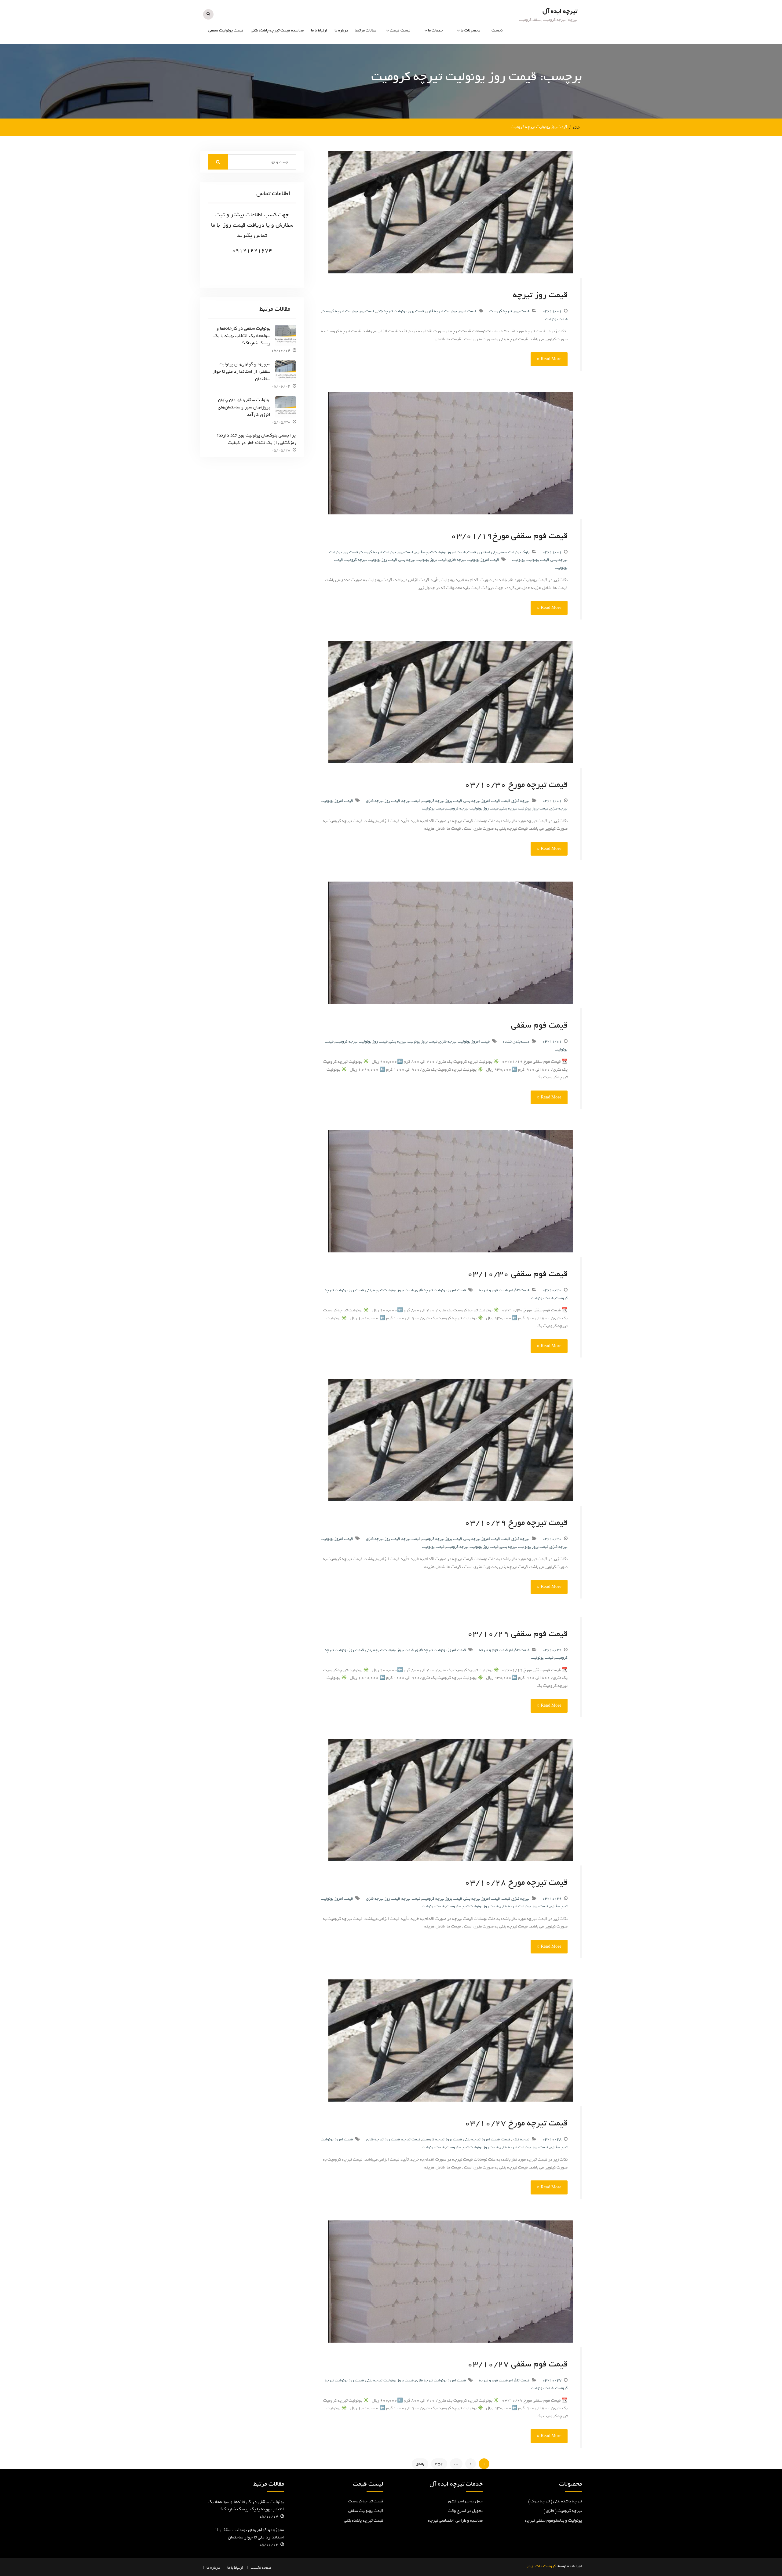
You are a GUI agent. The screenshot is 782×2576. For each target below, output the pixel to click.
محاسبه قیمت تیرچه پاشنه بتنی (277, 30)
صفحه (267, 2568)
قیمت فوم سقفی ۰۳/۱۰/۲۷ (517, 2364)
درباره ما (341, 30)
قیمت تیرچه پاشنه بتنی (364, 2521)
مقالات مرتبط (366, 30)
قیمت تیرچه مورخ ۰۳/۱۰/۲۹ (516, 1522)
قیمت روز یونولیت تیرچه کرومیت (348, 311)
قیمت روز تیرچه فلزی (383, 801)
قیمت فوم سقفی (539, 1025)
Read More (551, 359)
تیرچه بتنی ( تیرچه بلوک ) (459, 67)
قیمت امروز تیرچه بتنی (482, 801)
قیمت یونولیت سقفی (226, 30)
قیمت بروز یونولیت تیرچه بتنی (400, 311)
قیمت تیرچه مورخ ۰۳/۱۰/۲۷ (516, 2123)
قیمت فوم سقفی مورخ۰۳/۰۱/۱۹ (509, 536)
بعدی (420, 2464)
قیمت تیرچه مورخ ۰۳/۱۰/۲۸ (516, 1882)
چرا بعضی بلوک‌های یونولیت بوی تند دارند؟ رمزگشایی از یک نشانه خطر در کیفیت (257, 439)
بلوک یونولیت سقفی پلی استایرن (503, 552)
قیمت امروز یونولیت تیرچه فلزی (451, 311)
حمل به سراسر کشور (465, 2501)
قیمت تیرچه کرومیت (366, 2501)
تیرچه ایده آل (560, 11)
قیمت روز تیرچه (540, 295)
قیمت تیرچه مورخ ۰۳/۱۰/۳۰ (516, 784)
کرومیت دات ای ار (541, 2566)
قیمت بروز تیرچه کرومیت (509, 311)
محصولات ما (470, 30)
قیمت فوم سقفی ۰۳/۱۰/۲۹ (517, 1634)
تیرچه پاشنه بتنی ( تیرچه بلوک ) (555, 2501)
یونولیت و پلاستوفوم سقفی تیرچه (457, 85)
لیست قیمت (400, 30)
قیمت (471, 552)
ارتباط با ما (319, 30)
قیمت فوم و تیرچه (493, 1290)
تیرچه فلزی (521, 801)
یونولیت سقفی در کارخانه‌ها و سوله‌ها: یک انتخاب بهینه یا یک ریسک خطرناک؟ (242, 336)
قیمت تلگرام (519, 1290)
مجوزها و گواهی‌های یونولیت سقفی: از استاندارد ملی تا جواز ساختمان (241, 371)
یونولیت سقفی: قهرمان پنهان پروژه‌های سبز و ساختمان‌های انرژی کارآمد (244, 407)
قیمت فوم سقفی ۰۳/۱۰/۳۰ (517, 1274)
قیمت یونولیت (398, 67)
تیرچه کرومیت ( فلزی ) (461, 54)
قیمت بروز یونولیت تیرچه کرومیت (386, 552)
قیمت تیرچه (400, 54)
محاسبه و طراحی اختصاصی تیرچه (421, 85)
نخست (497, 30)
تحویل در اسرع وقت (465, 2511)
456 (439, 2464)
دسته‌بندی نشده (516, 1041)
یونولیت (518, 560)
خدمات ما (436, 30)
